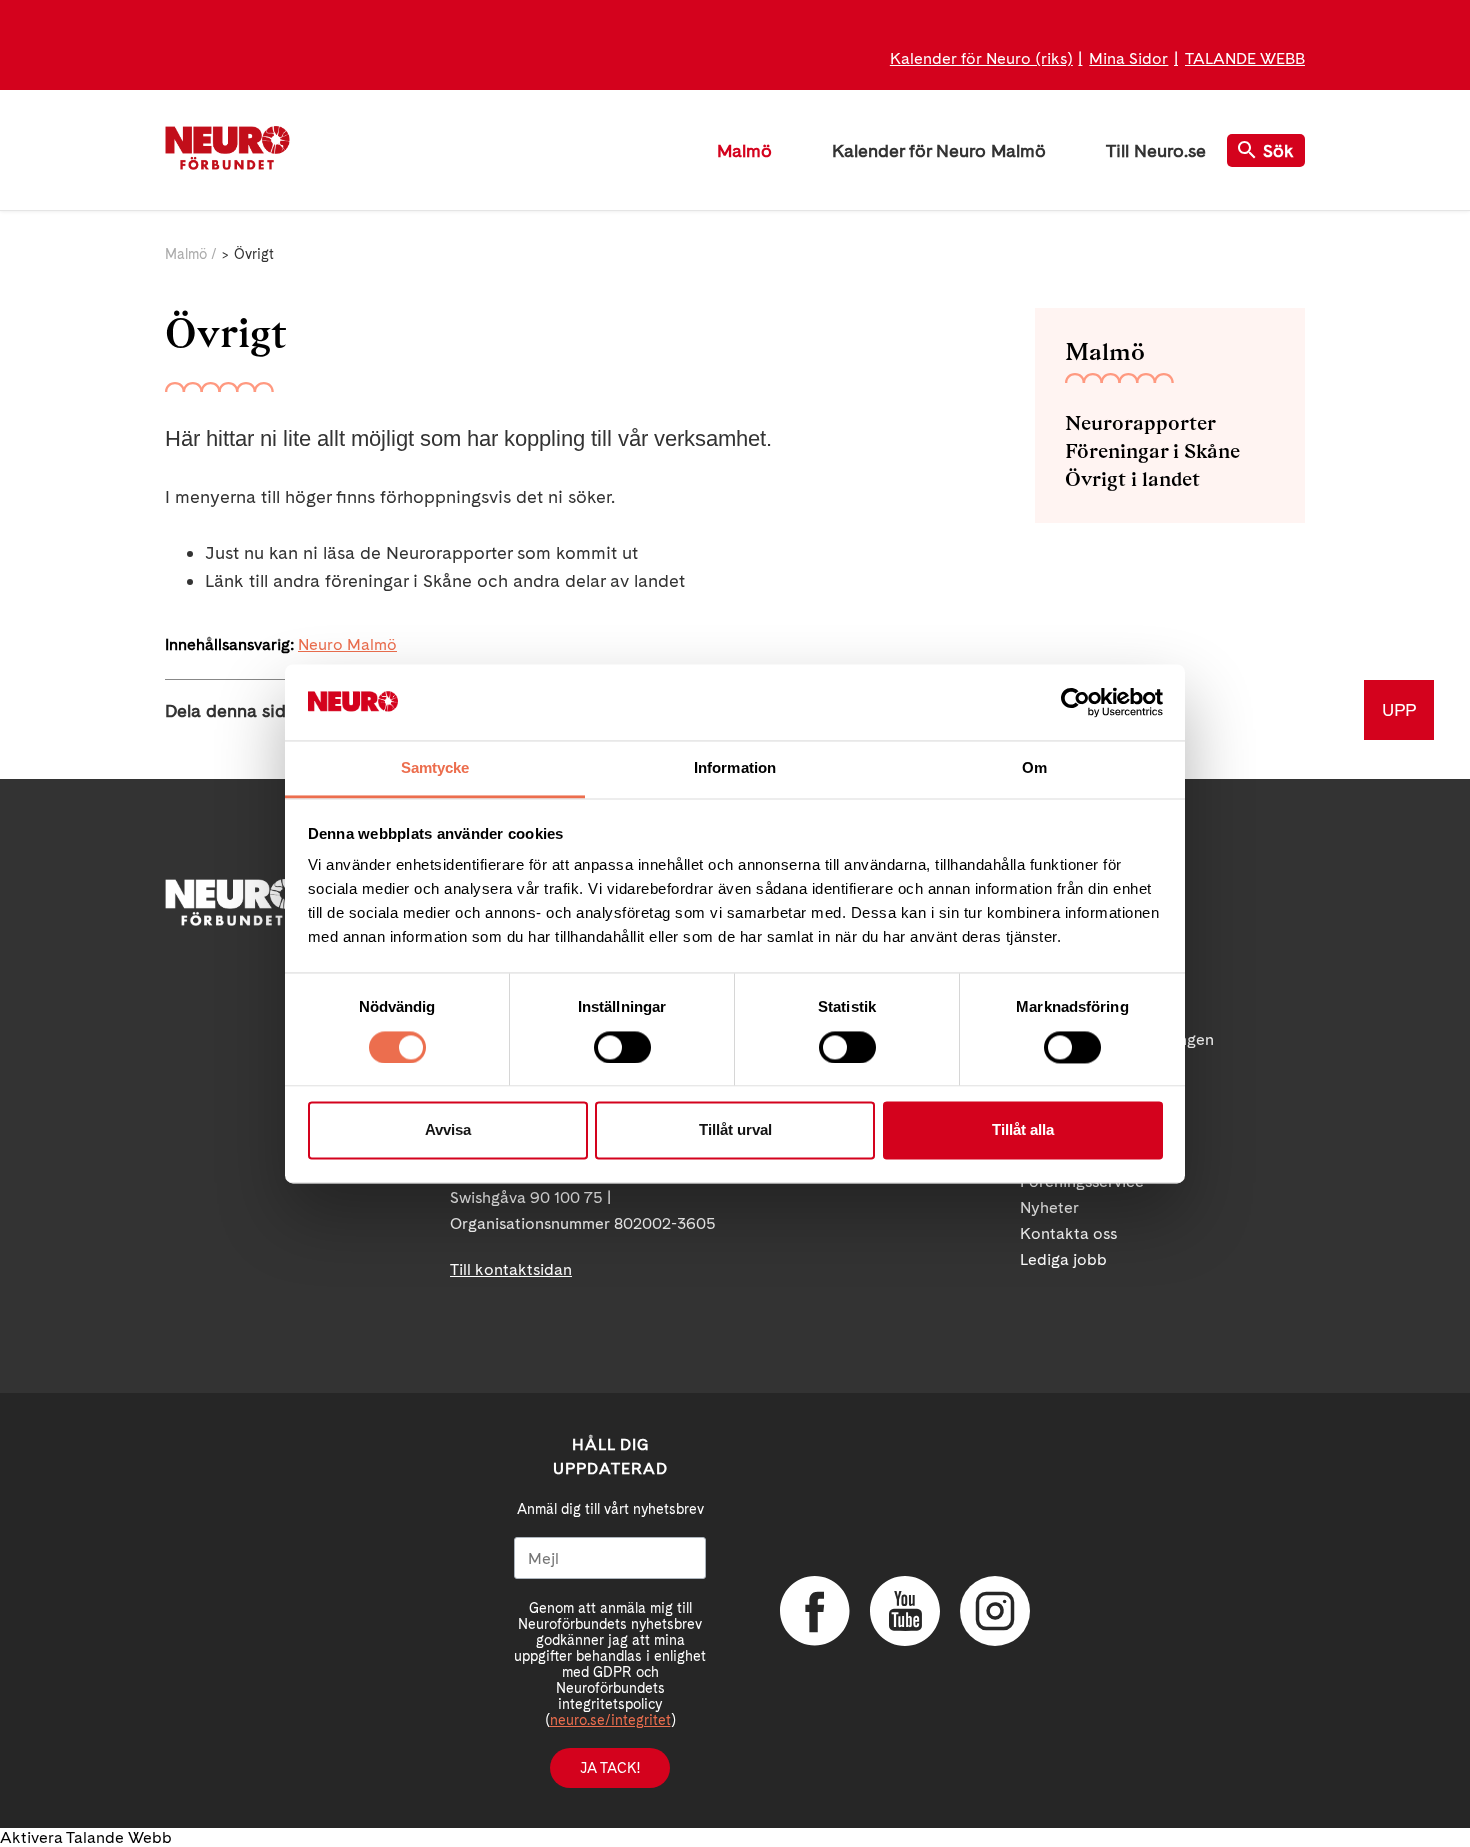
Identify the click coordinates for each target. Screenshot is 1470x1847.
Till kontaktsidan (511, 1269)
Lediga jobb (1063, 1259)
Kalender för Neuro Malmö (939, 150)
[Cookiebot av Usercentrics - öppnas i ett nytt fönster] (1075, 702)
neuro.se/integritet (610, 1720)
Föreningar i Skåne (1152, 451)
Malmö (744, 150)
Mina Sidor (1128, 58)
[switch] (622, 1047)
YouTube (905, 1611)
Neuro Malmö (347, 644)
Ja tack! (610, 1768)
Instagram (995, 1611)
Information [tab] (735, 768)
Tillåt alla (1023, 1130)
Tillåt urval (735, 1130)
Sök (1278, 150)
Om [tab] (1034, 768)
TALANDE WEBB (1245, 58)
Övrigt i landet (1132, 479)
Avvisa (448, 1130)
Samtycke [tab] (435, 768)
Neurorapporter (1140, 423)
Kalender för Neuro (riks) (981, 58)
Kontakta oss (1068, 1233)
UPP (1399, 709)
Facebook (815, 1611)
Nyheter (1049, 1207)
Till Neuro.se (1156, 150)
